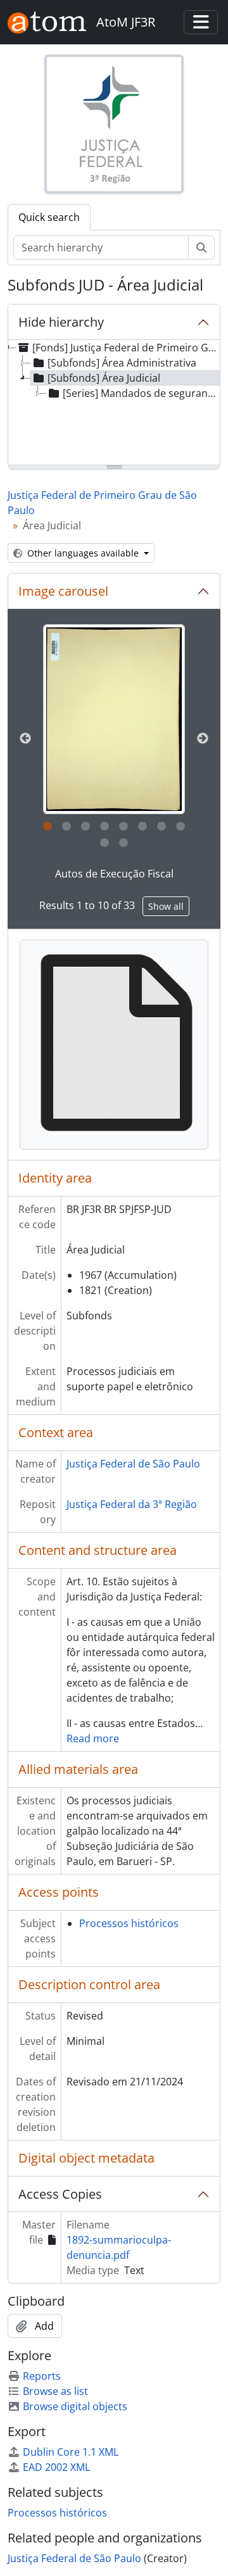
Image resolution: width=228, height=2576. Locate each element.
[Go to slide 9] (104, 843)
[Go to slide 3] (85, 827)
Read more (93, 1738)
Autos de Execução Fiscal (114, 874)
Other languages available (83, 553)
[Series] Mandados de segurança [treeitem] (141, 393)
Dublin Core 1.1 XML (71, 2452)
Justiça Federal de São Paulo (133, 1464)
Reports (42, 2376)
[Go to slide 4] (104, 827)
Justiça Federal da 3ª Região (132, 1504)
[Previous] (25, 739)
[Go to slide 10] (123, 843)
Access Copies (60, 2194)
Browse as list (55, 2391)
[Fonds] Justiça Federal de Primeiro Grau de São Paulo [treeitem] (126, 348)
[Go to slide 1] (47, 827)
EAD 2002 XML (56, 2467)
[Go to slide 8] (180, 827)
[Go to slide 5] (123, 827)
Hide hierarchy (61, 322)
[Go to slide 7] (161, 827)
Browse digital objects (75, 2406)
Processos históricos (129, 1923)
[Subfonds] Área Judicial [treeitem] (104, 378)
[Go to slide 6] (142, 827)
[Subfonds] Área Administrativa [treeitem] (122, 363)
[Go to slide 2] (66, 827)
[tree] (114, 403)
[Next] (203, 739)
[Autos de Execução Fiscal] (114, 719)
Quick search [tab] (49, 217)
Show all (166, 906)
